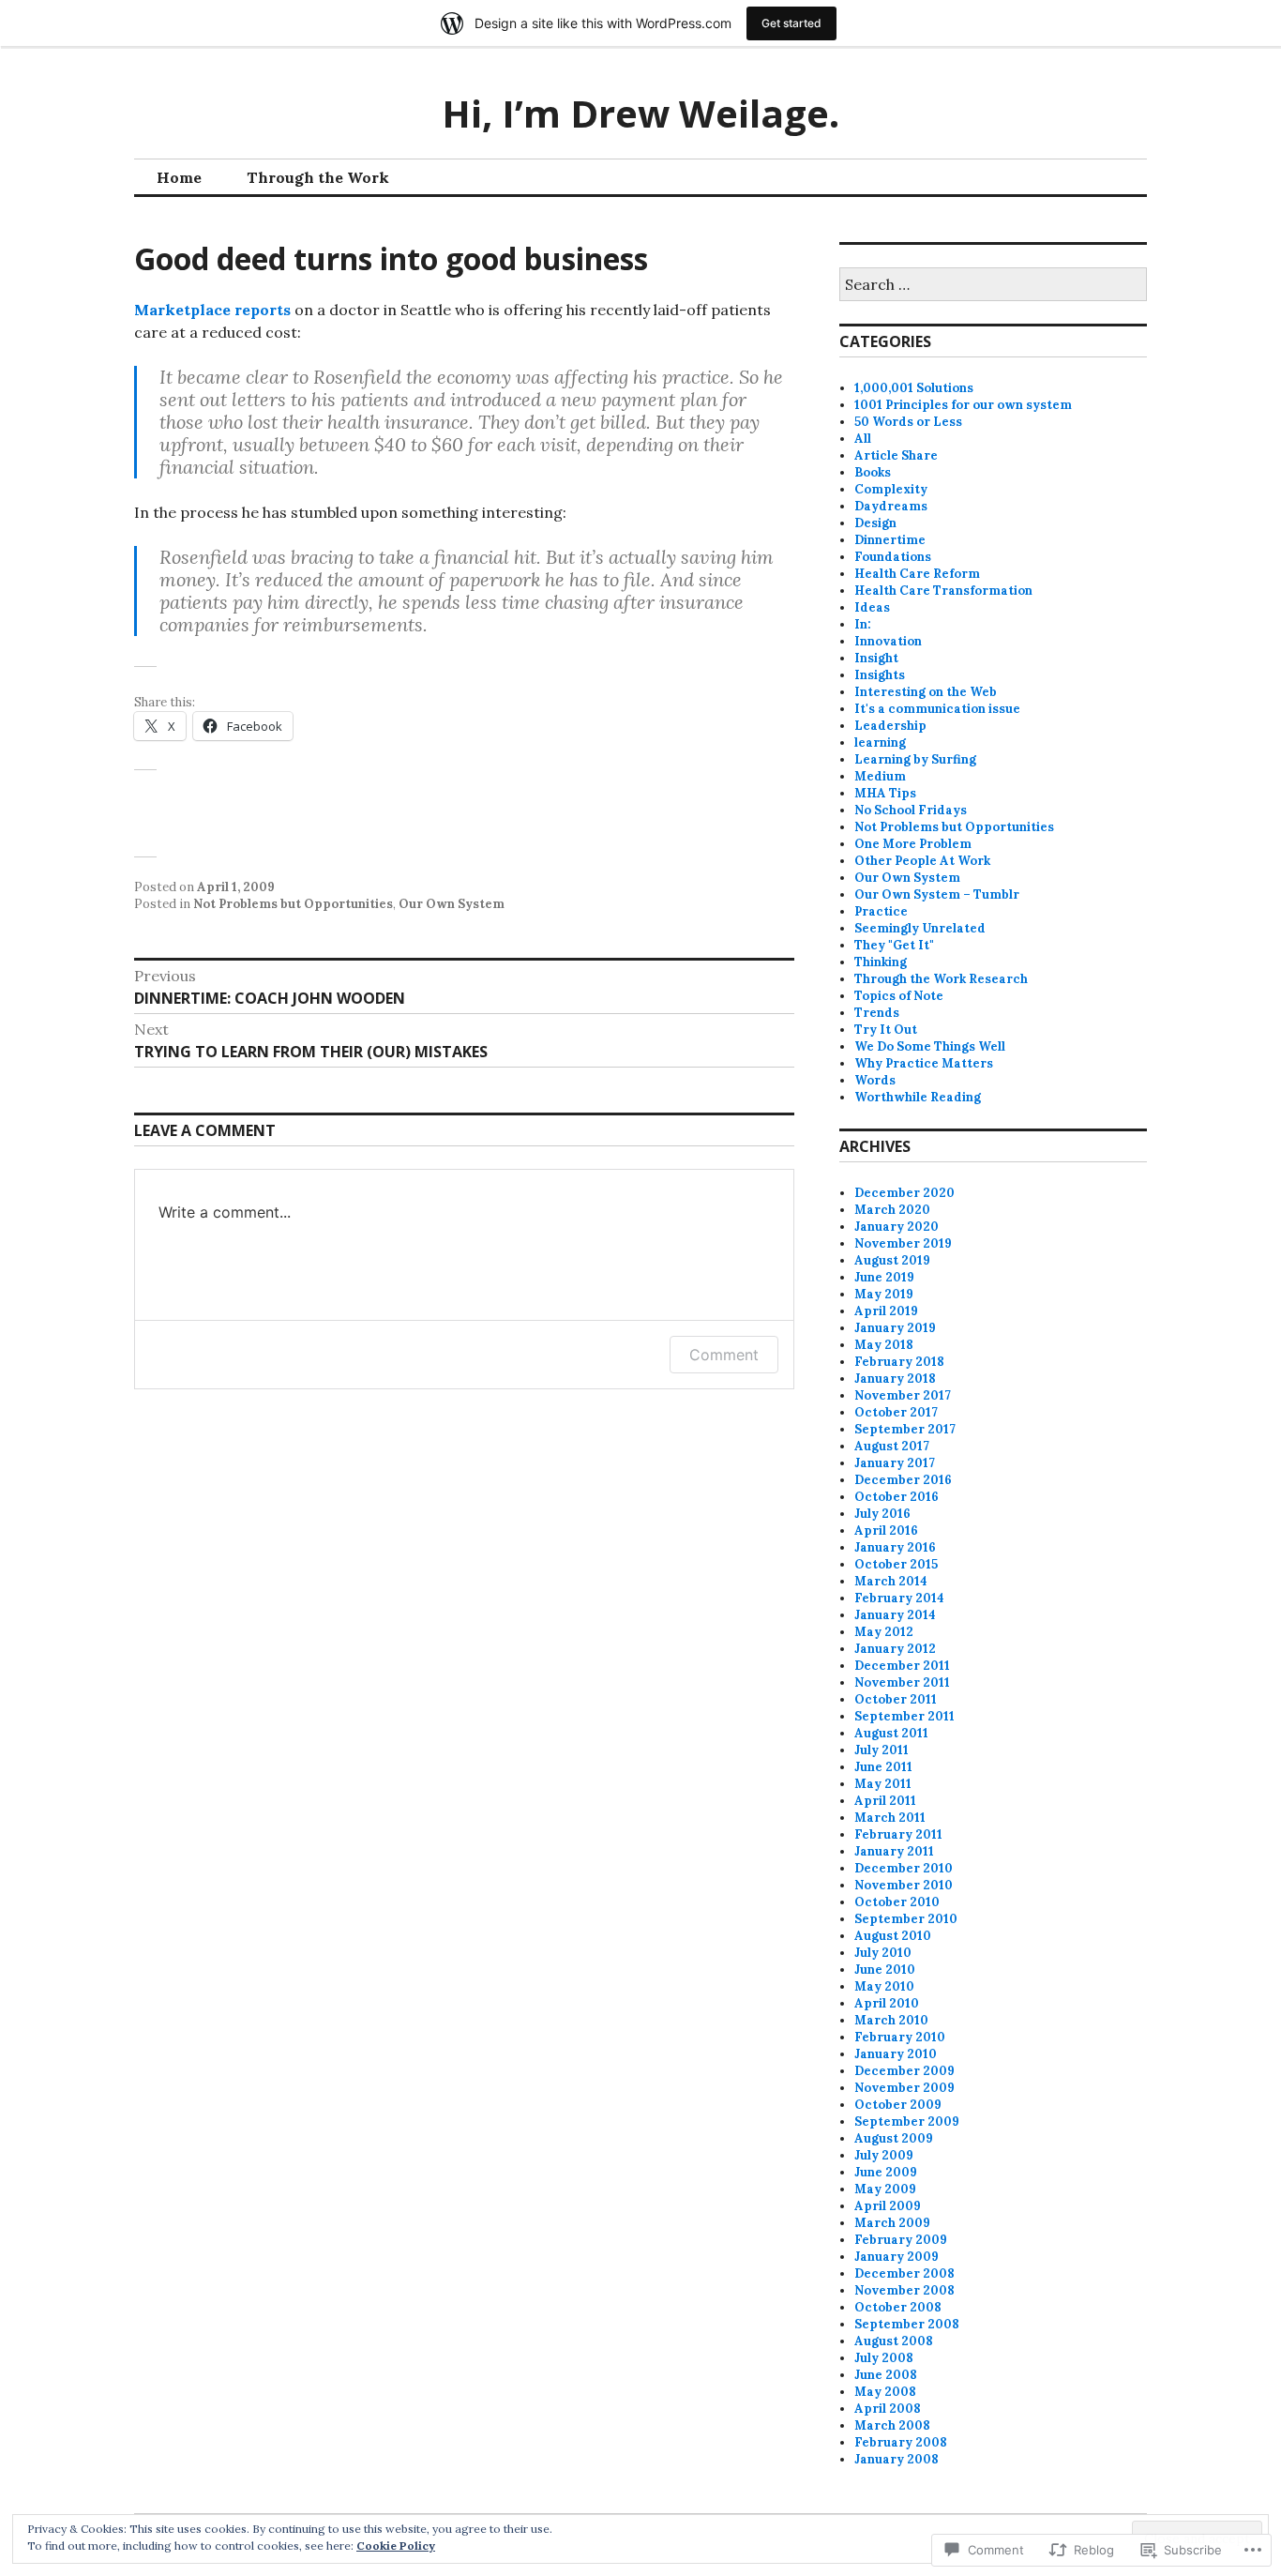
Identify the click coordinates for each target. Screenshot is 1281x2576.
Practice (881, 911)
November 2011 (902, 1682)
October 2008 (898, 2307)
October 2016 (897, 1497)
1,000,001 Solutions (914, 388)
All (863, 439)
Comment (724, 1355)
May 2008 (885, 2392)
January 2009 (897, 2257)
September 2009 (907, 2121)
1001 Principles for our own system (963, 405)
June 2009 (886, 2172)
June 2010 (885, 1970)
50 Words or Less (908, 422)
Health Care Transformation (943, 591)
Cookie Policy (396, 2546)
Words (875, 1080)
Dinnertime (890, 540)
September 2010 (906, 1919)
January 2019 (895, 1328)
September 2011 (904, 1716)
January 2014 (895, 1615)
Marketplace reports (212, 310)
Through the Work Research (941, 979)
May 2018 (884, 1345)
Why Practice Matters (924, 1063)
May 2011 (883, 1784)
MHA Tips (885, 793)
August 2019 (892, 1260)
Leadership (890, 726)
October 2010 (897, 1902)
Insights (880, 675)
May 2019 (884, 1294)
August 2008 (894, 2341)
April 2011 (885, 1801)
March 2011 (890, 1818)
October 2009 (898, 2105)
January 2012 (895, 1649)
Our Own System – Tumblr (937, 894)
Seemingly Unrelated (920, 928)
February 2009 (901, 2240)
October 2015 (896, 1564)
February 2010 (900, 2037)
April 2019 (886, 1311)
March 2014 (891, 1581)
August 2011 (891, 1733)
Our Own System (452, 904)
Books (873, 472)
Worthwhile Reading (918, 1097)
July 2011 (882, 1750)
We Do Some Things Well (930, 1046)
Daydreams (891, 506)
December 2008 (904, 2273)
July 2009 (884, 2155)
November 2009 (904, 2088)
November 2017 (903, 1395)
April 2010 (887, 2003)
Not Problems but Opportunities (293, 904)
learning (880, 742)
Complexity (891, 489)
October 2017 (896, 1412)
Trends (877, 1013)
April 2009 (888, 2206)
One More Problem (913, 844)
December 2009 (904, 2071)
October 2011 (896, 1699)
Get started (791, 23)
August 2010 (893, 1936)
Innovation (888, 641)
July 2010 (883, 1953)
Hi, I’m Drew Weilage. (640, 113)
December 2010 (904, 1868)
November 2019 (903, 1243)
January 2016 (895, 1547)
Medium (880, 776)
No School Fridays (911, 810)
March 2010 (891, 2020)
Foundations (893, 557)
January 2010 (896, 2054)
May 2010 (884, 1986)
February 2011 (898, 1834)
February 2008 (901, 2442)
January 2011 (894, 1851)
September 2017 (905, 1429)
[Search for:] (993, 286)
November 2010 (904, 1885)
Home (179, 177)
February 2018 (899, 1362)
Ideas (872, 607)
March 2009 (892, 2223)
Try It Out (886, 1030)
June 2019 (884, 1277)
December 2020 (904, 1193)
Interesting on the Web (926, 692)
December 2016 (903, 1480)
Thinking (881, 962)
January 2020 (897, 1227)
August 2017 (892, 1446)
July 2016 (882, 1514)
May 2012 (884, 1632)
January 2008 (897, 2459)
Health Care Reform (917, 574)
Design (875, 523)
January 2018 (895, 1379)
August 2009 (894, 2138)
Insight (876, 658)
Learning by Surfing (915, 759)
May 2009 (885, 2189)
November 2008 (904, 2290)
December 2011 (902, 1666)
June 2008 (886, 2375)
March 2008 (892, 2425)
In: (863, 624)
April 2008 (888, 2409)
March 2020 (892, 1210)
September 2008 (907, 2324)
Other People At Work (922, 861)
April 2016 (886, 1530)
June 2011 (883, 1767)
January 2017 (895, 1463)
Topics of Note (899, 996)
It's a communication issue (937, 709)
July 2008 (884, 2358)
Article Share (896, 455)
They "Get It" (894, 945)
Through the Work (318, 177)
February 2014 (899, 1598)
